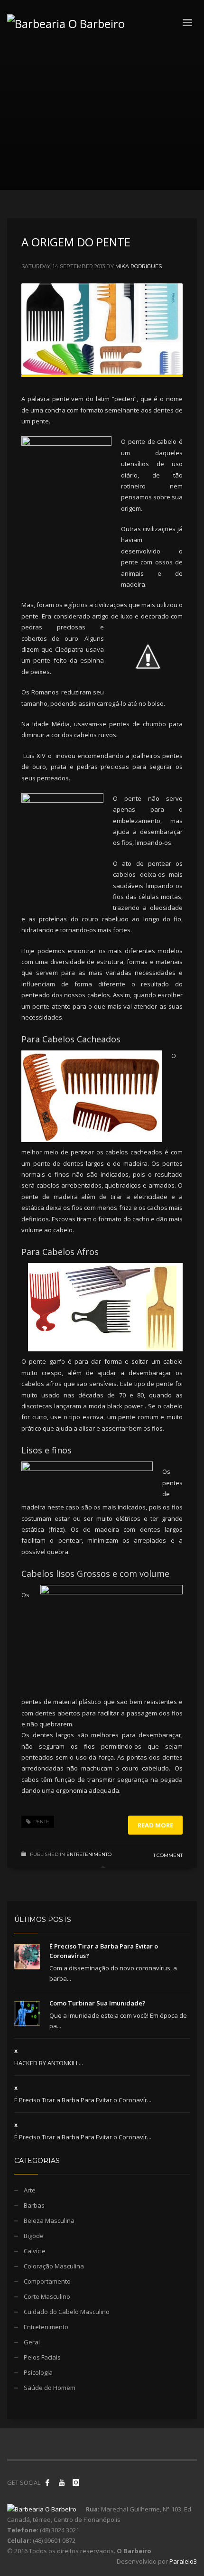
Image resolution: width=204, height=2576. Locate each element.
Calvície (35, 2251)
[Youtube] (62, 2482)
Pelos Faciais (42, 2357)
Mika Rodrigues (139, 266)
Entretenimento (89, 1854)
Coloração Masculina (54, 2266)
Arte (30, 2190)
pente (41, 1822)
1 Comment (168, 1855)
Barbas (34, 2205)
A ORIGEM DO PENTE (76, 242)
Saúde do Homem (50, 2388)
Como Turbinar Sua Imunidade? (97, 2003)
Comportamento (47, 2281)
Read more (155, 1825)
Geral (32, 2342)
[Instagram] (76, 2482)
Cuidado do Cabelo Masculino (67, 2312)
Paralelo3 (183, 2561)
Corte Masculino (47, 2296)
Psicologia (38, 2372)
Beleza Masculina (49, 2220)
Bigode (34, 2236)
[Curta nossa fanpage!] (47, 2482)
